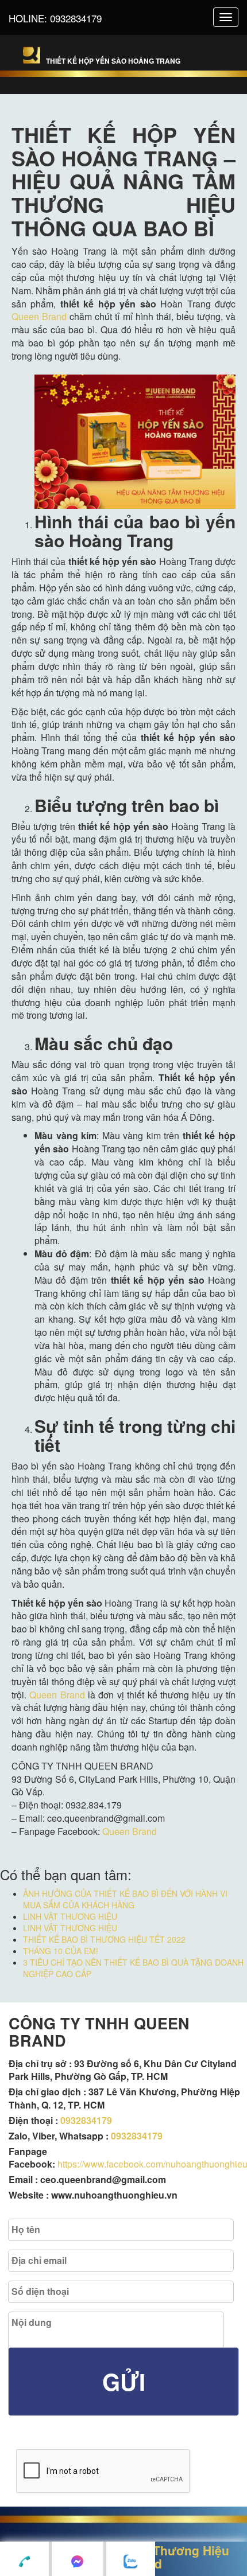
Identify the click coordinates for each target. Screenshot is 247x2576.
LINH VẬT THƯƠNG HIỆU (70, 1916)
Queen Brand (39, 316)
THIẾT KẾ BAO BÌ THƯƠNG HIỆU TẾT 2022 (104, 1939)
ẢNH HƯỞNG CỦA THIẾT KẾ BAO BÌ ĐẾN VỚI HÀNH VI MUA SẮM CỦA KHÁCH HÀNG (125, 1899)
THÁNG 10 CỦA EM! (61, 1951)
